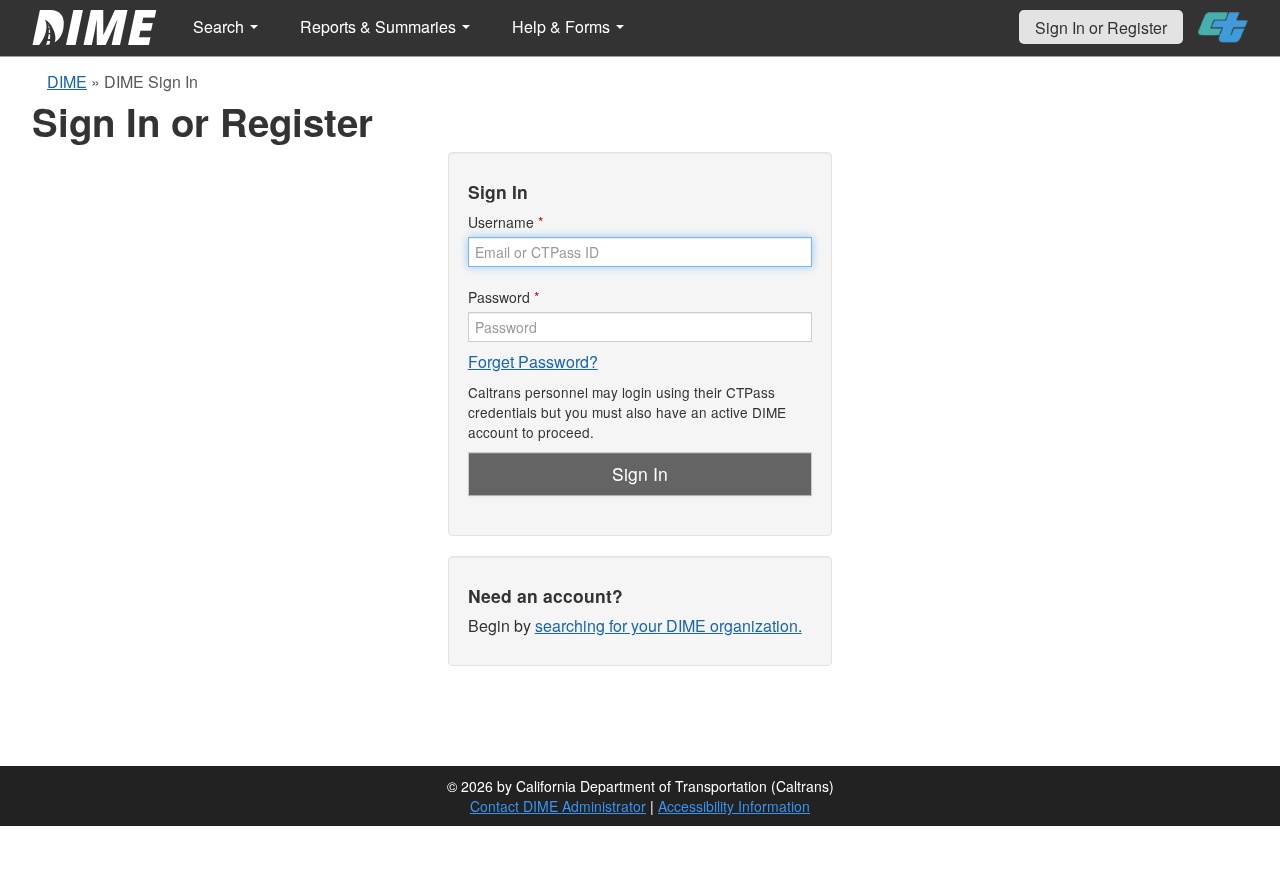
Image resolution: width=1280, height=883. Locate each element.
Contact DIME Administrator (558, 806)
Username (505, 222)
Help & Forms (563, 26)
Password (503, 297)
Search (220, 26)
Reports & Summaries (380, 26)
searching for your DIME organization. (668, 625)
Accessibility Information (734, 806)
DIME (67, 81)
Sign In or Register (1101, 27)
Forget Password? (533, 361)
